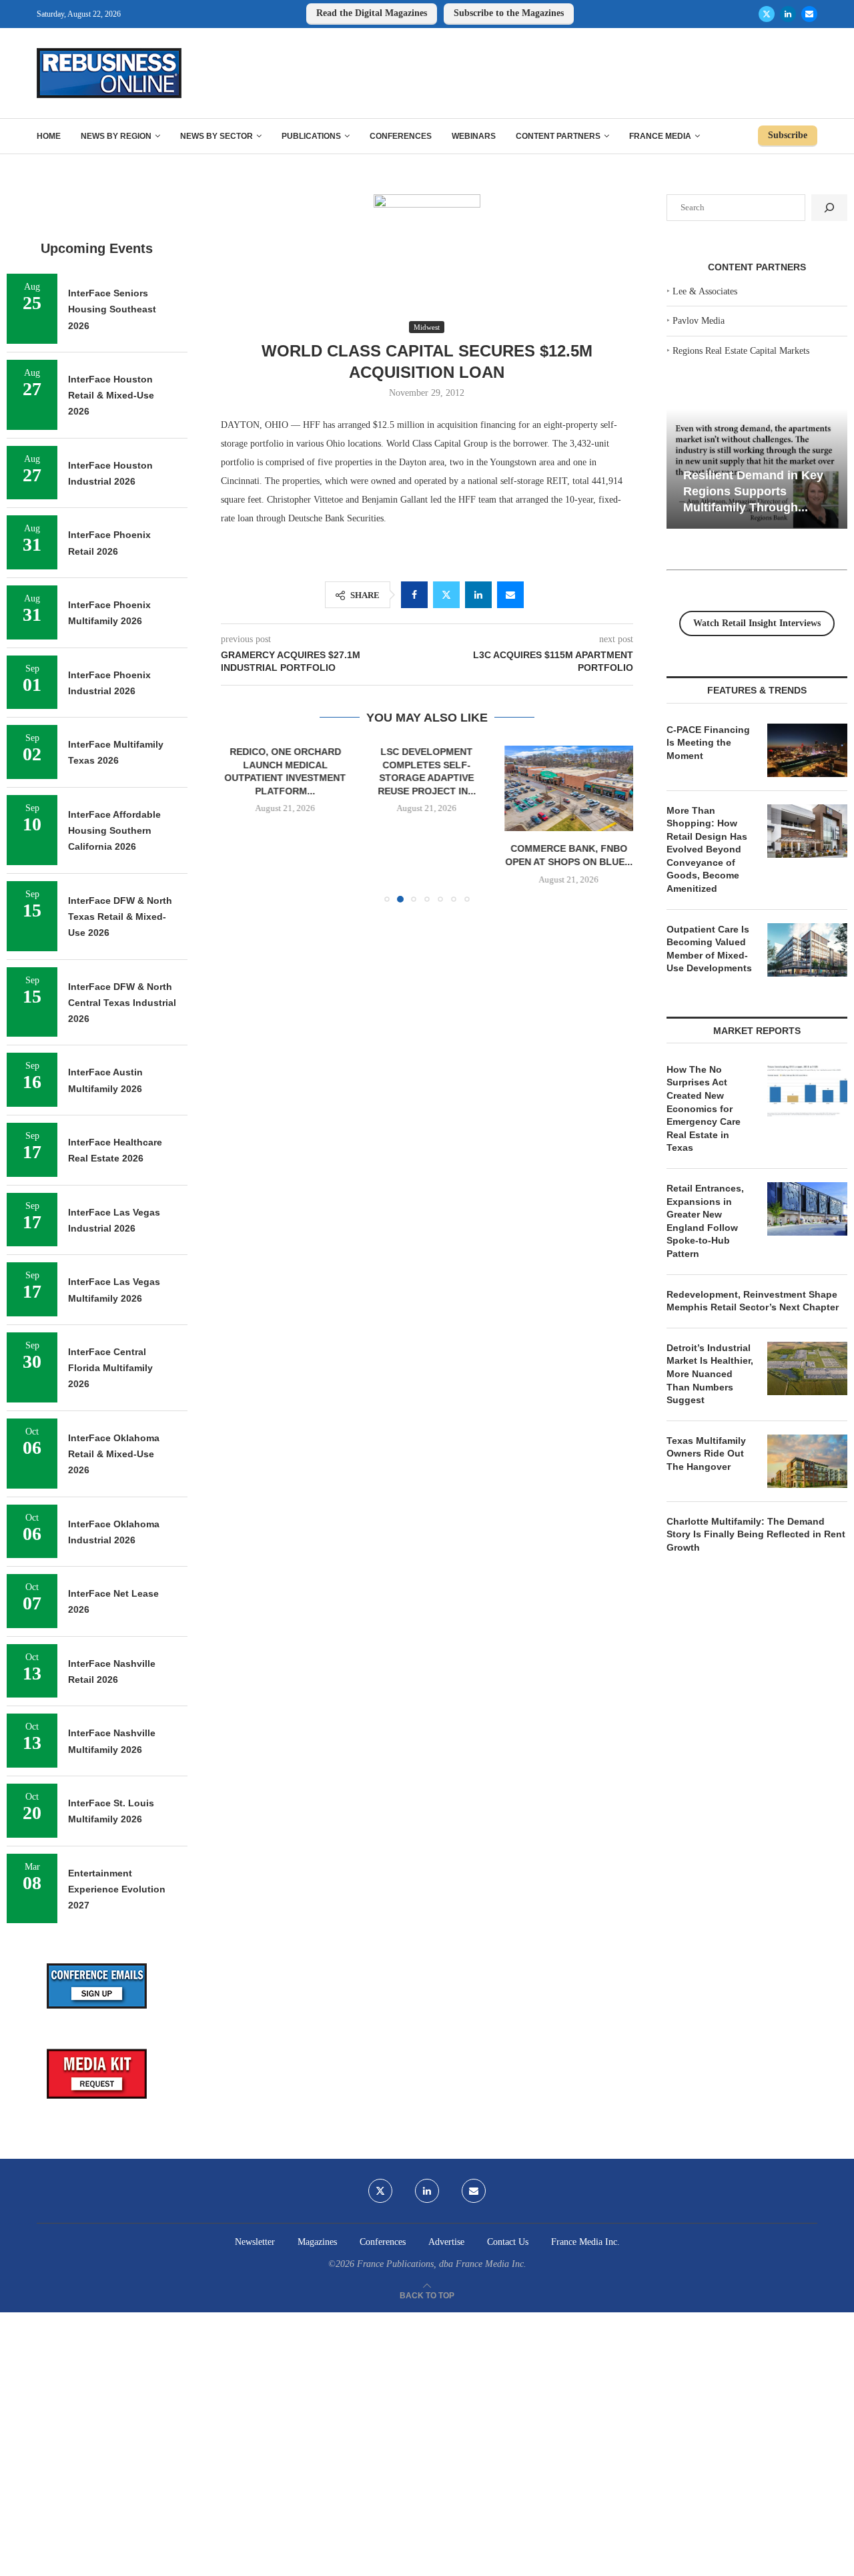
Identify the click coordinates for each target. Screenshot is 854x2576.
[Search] (829, 208)
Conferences (401, 136)
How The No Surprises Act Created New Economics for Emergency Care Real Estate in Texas (704, 1109)
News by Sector (217, 136)
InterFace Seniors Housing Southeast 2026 (112, 309)
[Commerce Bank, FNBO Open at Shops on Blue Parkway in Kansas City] (569, 788)
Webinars (474, 136)
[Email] (809, 14)
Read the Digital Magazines (372, 13)
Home (49, 136)
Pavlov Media (699, 321)
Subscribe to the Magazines (509, 13)
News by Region (116, 136)
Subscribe (788, 135)
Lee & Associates (705, 291)
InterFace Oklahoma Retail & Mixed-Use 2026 (114, 1454)
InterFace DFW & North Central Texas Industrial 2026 (122, 1003)
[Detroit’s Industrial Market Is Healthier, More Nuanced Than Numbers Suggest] (807, 1368)
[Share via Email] (510, 595)
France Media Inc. (585, 2242)
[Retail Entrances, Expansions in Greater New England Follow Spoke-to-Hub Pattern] (807, 1209)
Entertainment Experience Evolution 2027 (117, 1889)
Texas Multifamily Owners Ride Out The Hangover (706, 1454)
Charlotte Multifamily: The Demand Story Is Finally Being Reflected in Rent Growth (756, 1534)
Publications (311, 136)
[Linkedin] (788, 14)
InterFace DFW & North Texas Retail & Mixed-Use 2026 (120, 917)
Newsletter (255, 2242)
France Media (660, 136)
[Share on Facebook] (414, 595)
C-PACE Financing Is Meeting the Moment (708, 743)
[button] (239, 824)
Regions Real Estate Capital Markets (741, 351)
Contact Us (508, 2242)
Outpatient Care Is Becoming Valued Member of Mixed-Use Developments (709, 949)
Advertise (446, 2242)
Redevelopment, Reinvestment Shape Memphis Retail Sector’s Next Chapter (753, 1301)
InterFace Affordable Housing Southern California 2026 (114, 831)
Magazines (317, 2242)
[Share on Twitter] (446, 595)
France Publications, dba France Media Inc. (442, 2264)
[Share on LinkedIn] (478, 595)
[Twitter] (767, 14)
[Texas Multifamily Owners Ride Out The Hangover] (807, 1461)
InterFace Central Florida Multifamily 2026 (110, 1368)
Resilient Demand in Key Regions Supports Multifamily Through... (753, 491)
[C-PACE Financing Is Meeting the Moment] (807, 750)
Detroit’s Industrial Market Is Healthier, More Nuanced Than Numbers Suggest (710, 1374)
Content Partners (558, 136)
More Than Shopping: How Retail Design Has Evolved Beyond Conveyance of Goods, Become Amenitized (707, 850)
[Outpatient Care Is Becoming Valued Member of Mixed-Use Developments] (807, 950)
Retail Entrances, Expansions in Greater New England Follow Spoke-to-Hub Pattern (705, 1221)
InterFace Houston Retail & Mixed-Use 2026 (111, 396)
